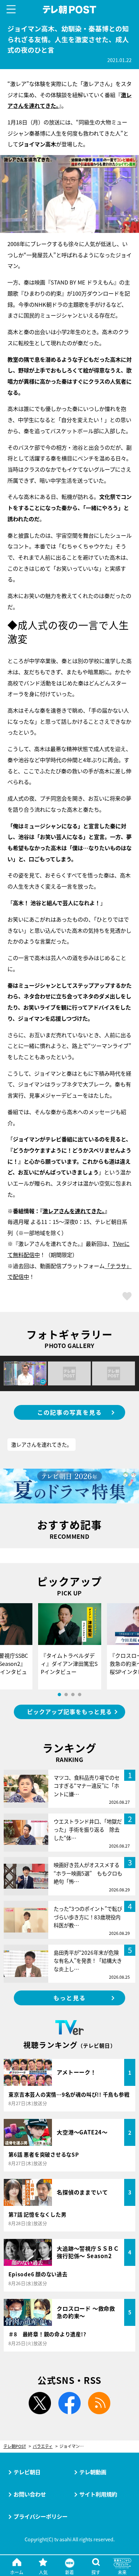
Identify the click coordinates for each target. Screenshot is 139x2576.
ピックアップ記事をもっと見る (69, 1712)
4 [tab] (80, 1695)
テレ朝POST (70, 10)
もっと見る (69, 1998)
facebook (69, 2403)
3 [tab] (73, 1695)
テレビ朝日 (27, 2472)
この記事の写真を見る (70, 1412)
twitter (40, 2403)
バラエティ (43, 2446)
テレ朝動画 (93, 2472)
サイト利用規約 (98, 2494)
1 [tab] (59, 1695)
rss (99, 2403)
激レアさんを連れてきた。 (74, 1211)
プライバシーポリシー (40, 2516)
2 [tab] (66, 1695)
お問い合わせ (30, 2494)
